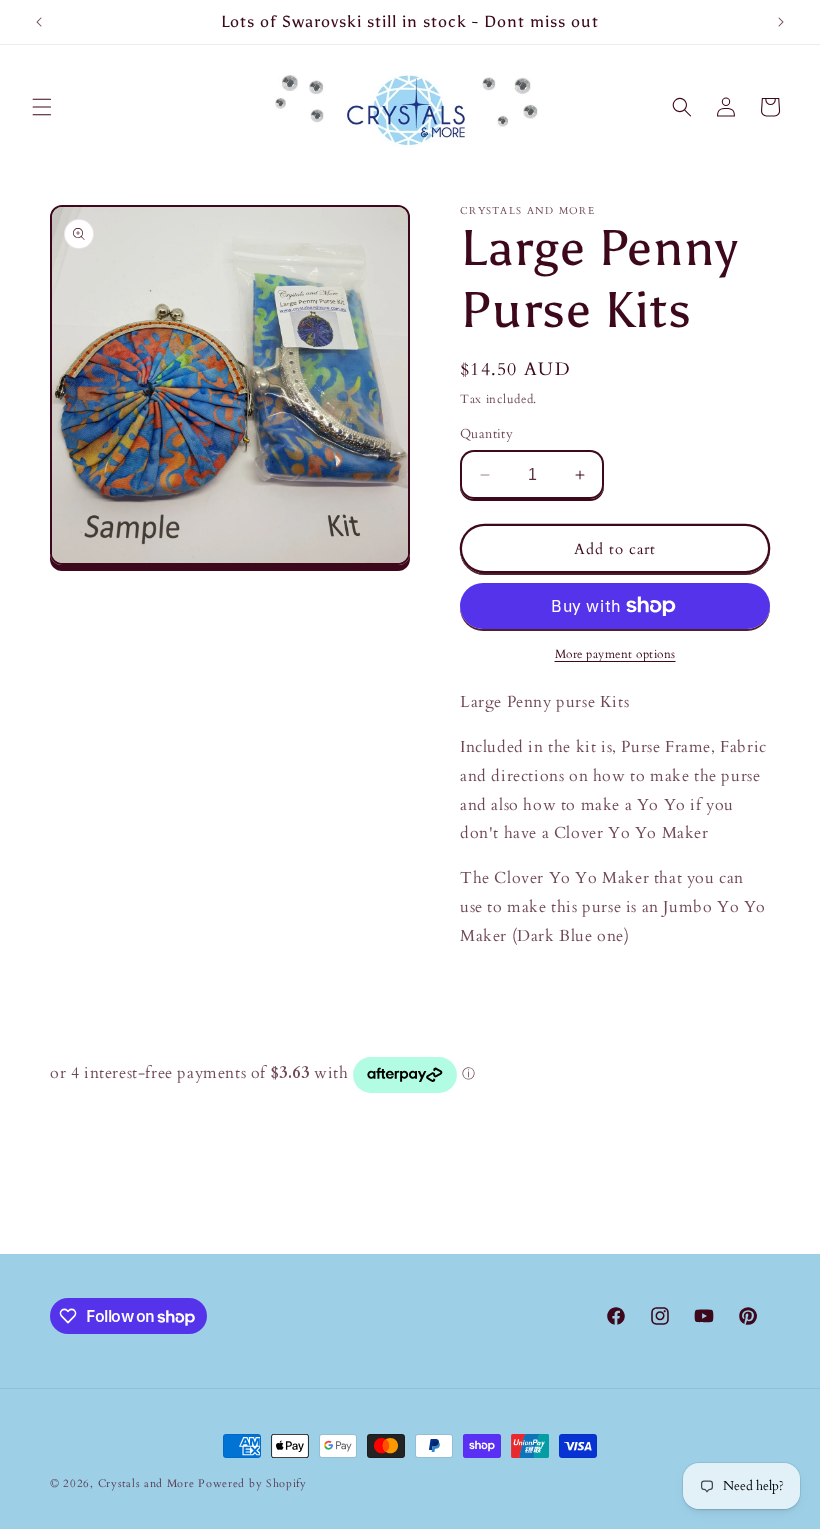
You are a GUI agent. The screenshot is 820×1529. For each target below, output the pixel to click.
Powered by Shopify (252, 1483)
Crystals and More (146, 1483)
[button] (42, 107)
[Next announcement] (781, 22)
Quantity (486, 434)
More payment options (615, 654)
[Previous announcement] (39, 22)
